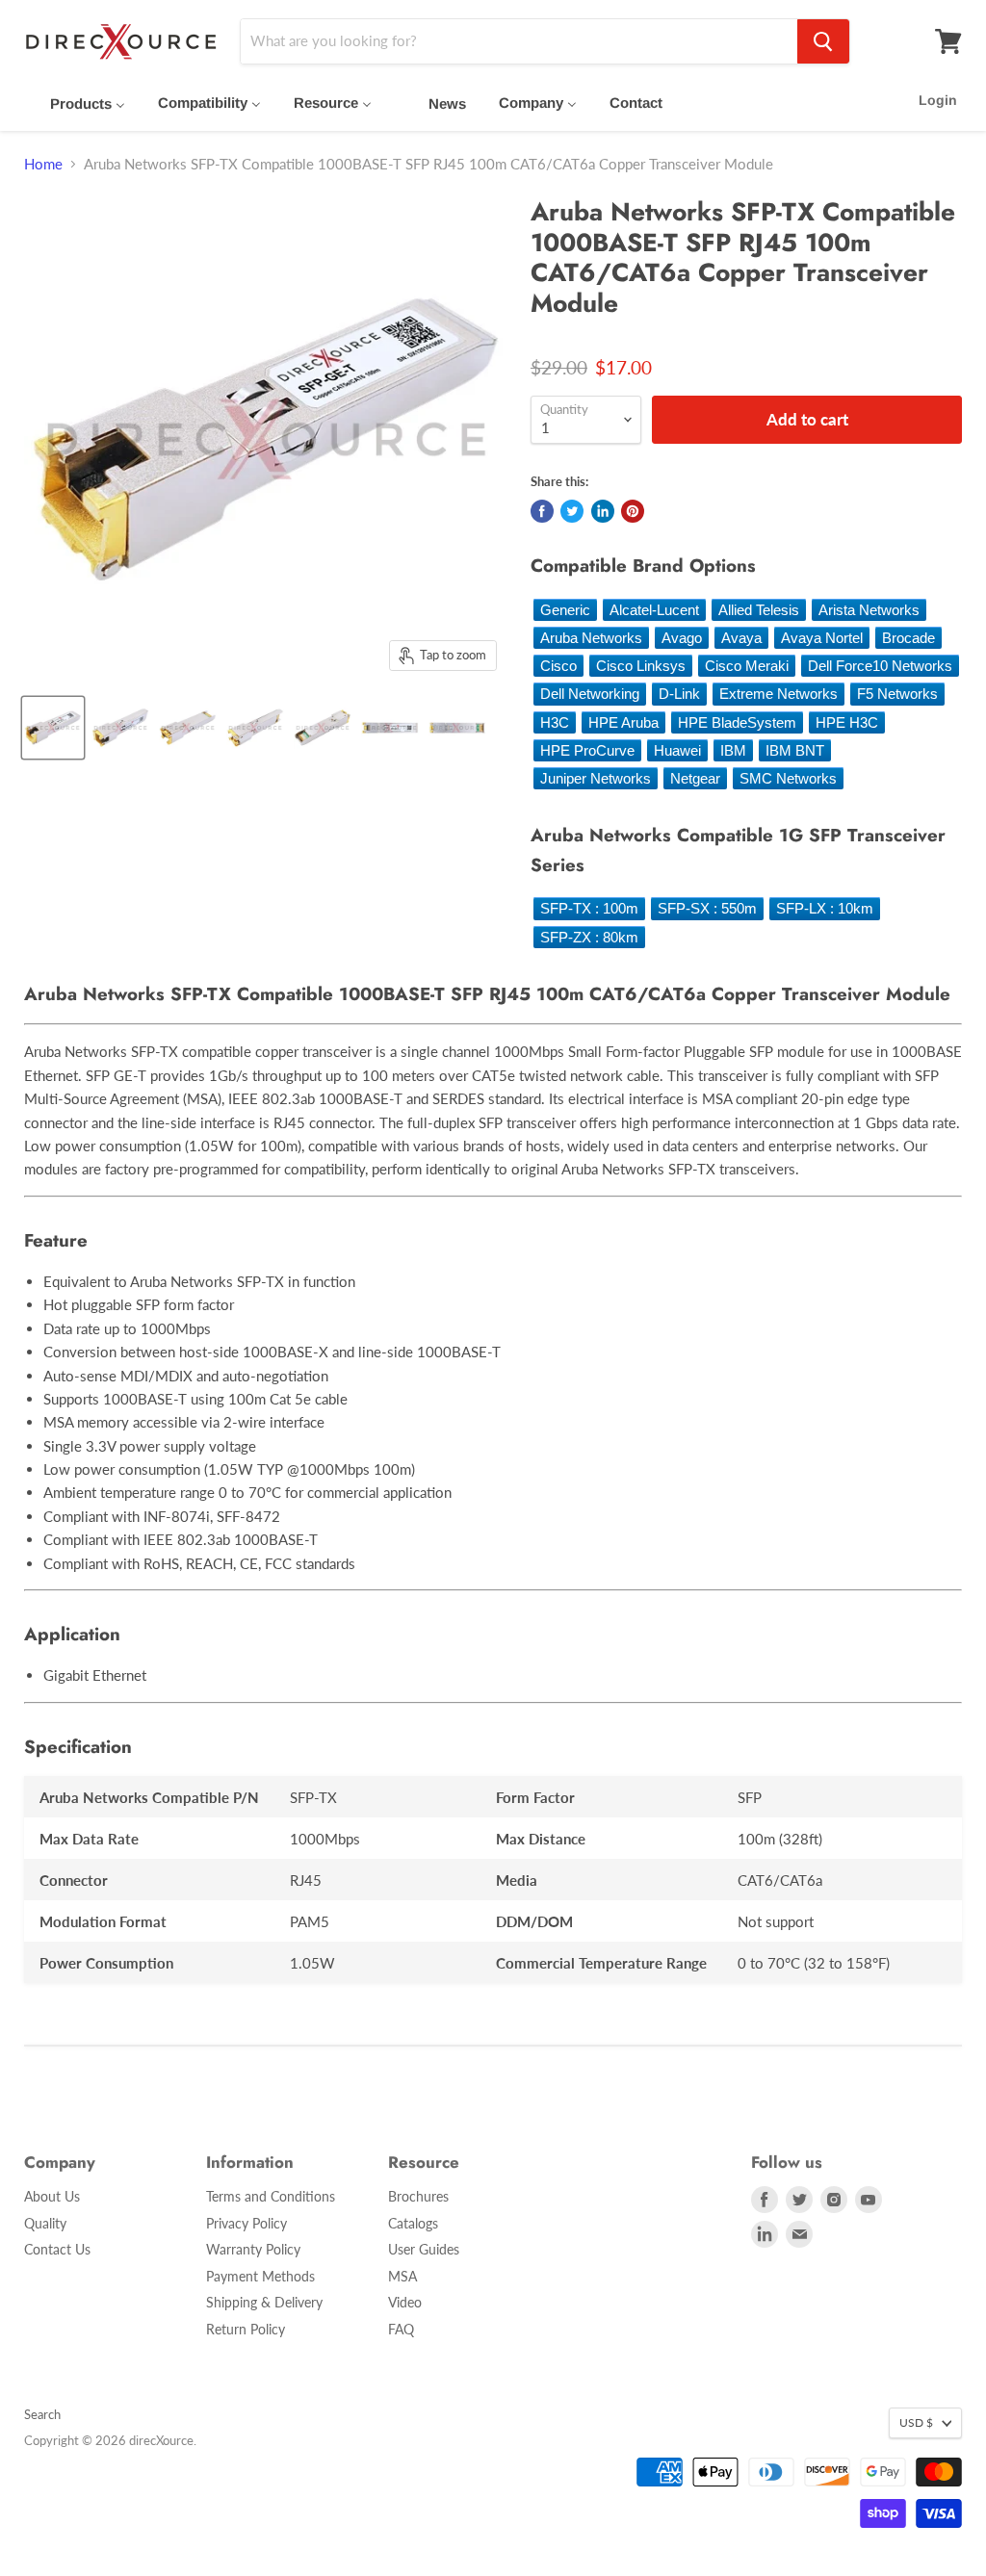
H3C (555, 722)
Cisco (558, 666)
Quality (45, 2223)
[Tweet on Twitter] (572, 511)
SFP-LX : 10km (825, 908)
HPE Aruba (623, 722)
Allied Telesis (759, 610)
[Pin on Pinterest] (633, 511)
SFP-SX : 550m (707, 908)
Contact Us (57, 2249)
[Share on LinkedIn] (603, 511)
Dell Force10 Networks (880, 666)
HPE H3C (847, 722)
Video (405, 2302)
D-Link (679, 694)
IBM (733, 750)
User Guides (424, 2249)
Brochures (418, 2196)
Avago (682, 638)
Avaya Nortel (822, 638)
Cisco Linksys (641, 666)
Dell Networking (590, 694)
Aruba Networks (591, 638)
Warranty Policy (253, 2249)
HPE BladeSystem (737, 722)
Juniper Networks (596, 778)
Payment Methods (260, 2276)
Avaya (741, 638)
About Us (52, 2196)
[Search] (823, 41)
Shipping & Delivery (264, 2302)
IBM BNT (795, 750)
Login (938, 100)
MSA (402, 2276)
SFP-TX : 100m (589, 908)
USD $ (916, 2422)
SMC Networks (788, 778)
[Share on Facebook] (542, 511)
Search (42, 2414)
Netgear (695, 778)
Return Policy (246, 2329)
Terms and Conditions (271, 2196)
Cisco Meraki (747, 666)
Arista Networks (869, 610)
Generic (565, 610)
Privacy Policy (246, 2223)
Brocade (908, 638)
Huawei (677, 750)
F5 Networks (897, 694)
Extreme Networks (778, 694)
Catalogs (413, 2223)
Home (43, 164)
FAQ (401, 2329)
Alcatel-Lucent (654, 610)
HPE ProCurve (587, 750)
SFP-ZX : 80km (589, 937)
